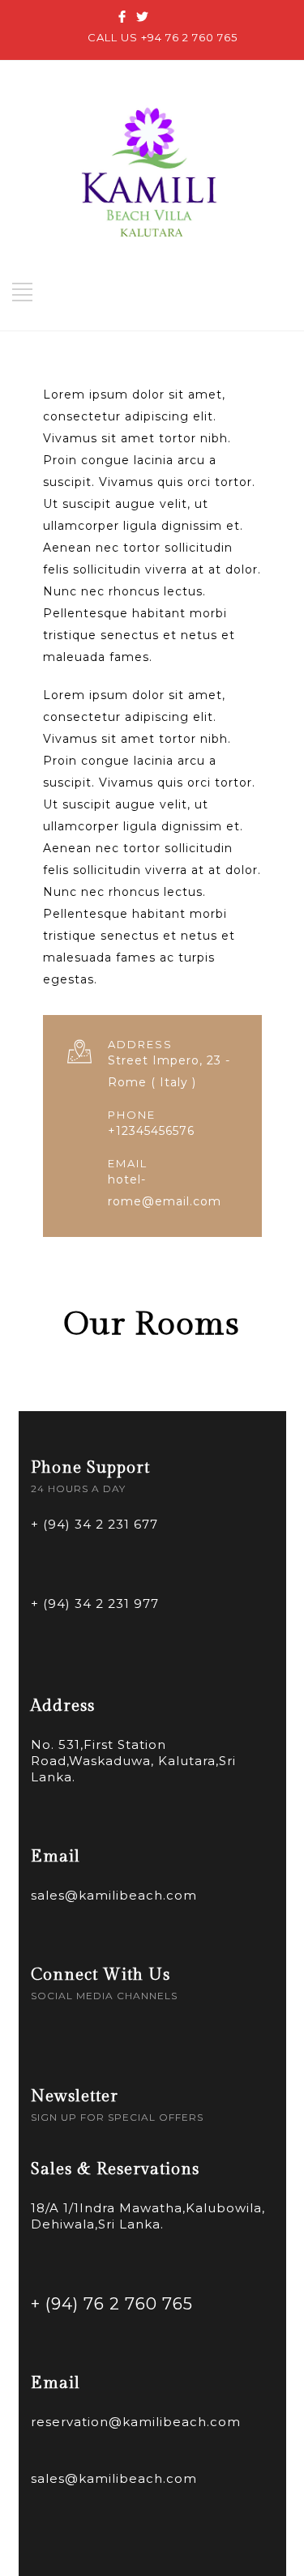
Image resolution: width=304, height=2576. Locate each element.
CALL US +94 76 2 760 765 (163, 37)
